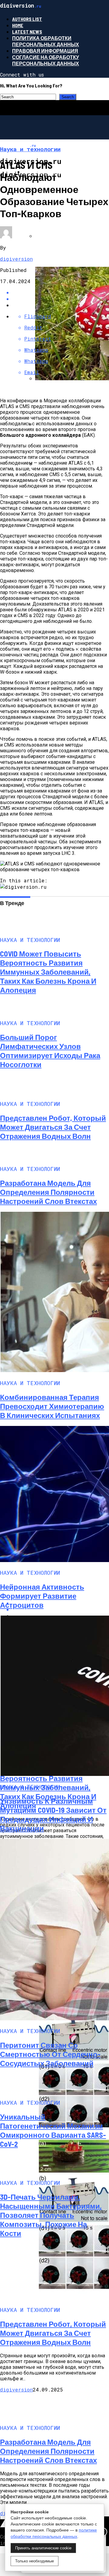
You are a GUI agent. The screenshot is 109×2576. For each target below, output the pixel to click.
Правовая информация (45, 51)
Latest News (27, 32)
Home (18, 25)
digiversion (16, 259)
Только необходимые (35, 2561)
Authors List (27, 19)
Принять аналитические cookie (43, 2548)
